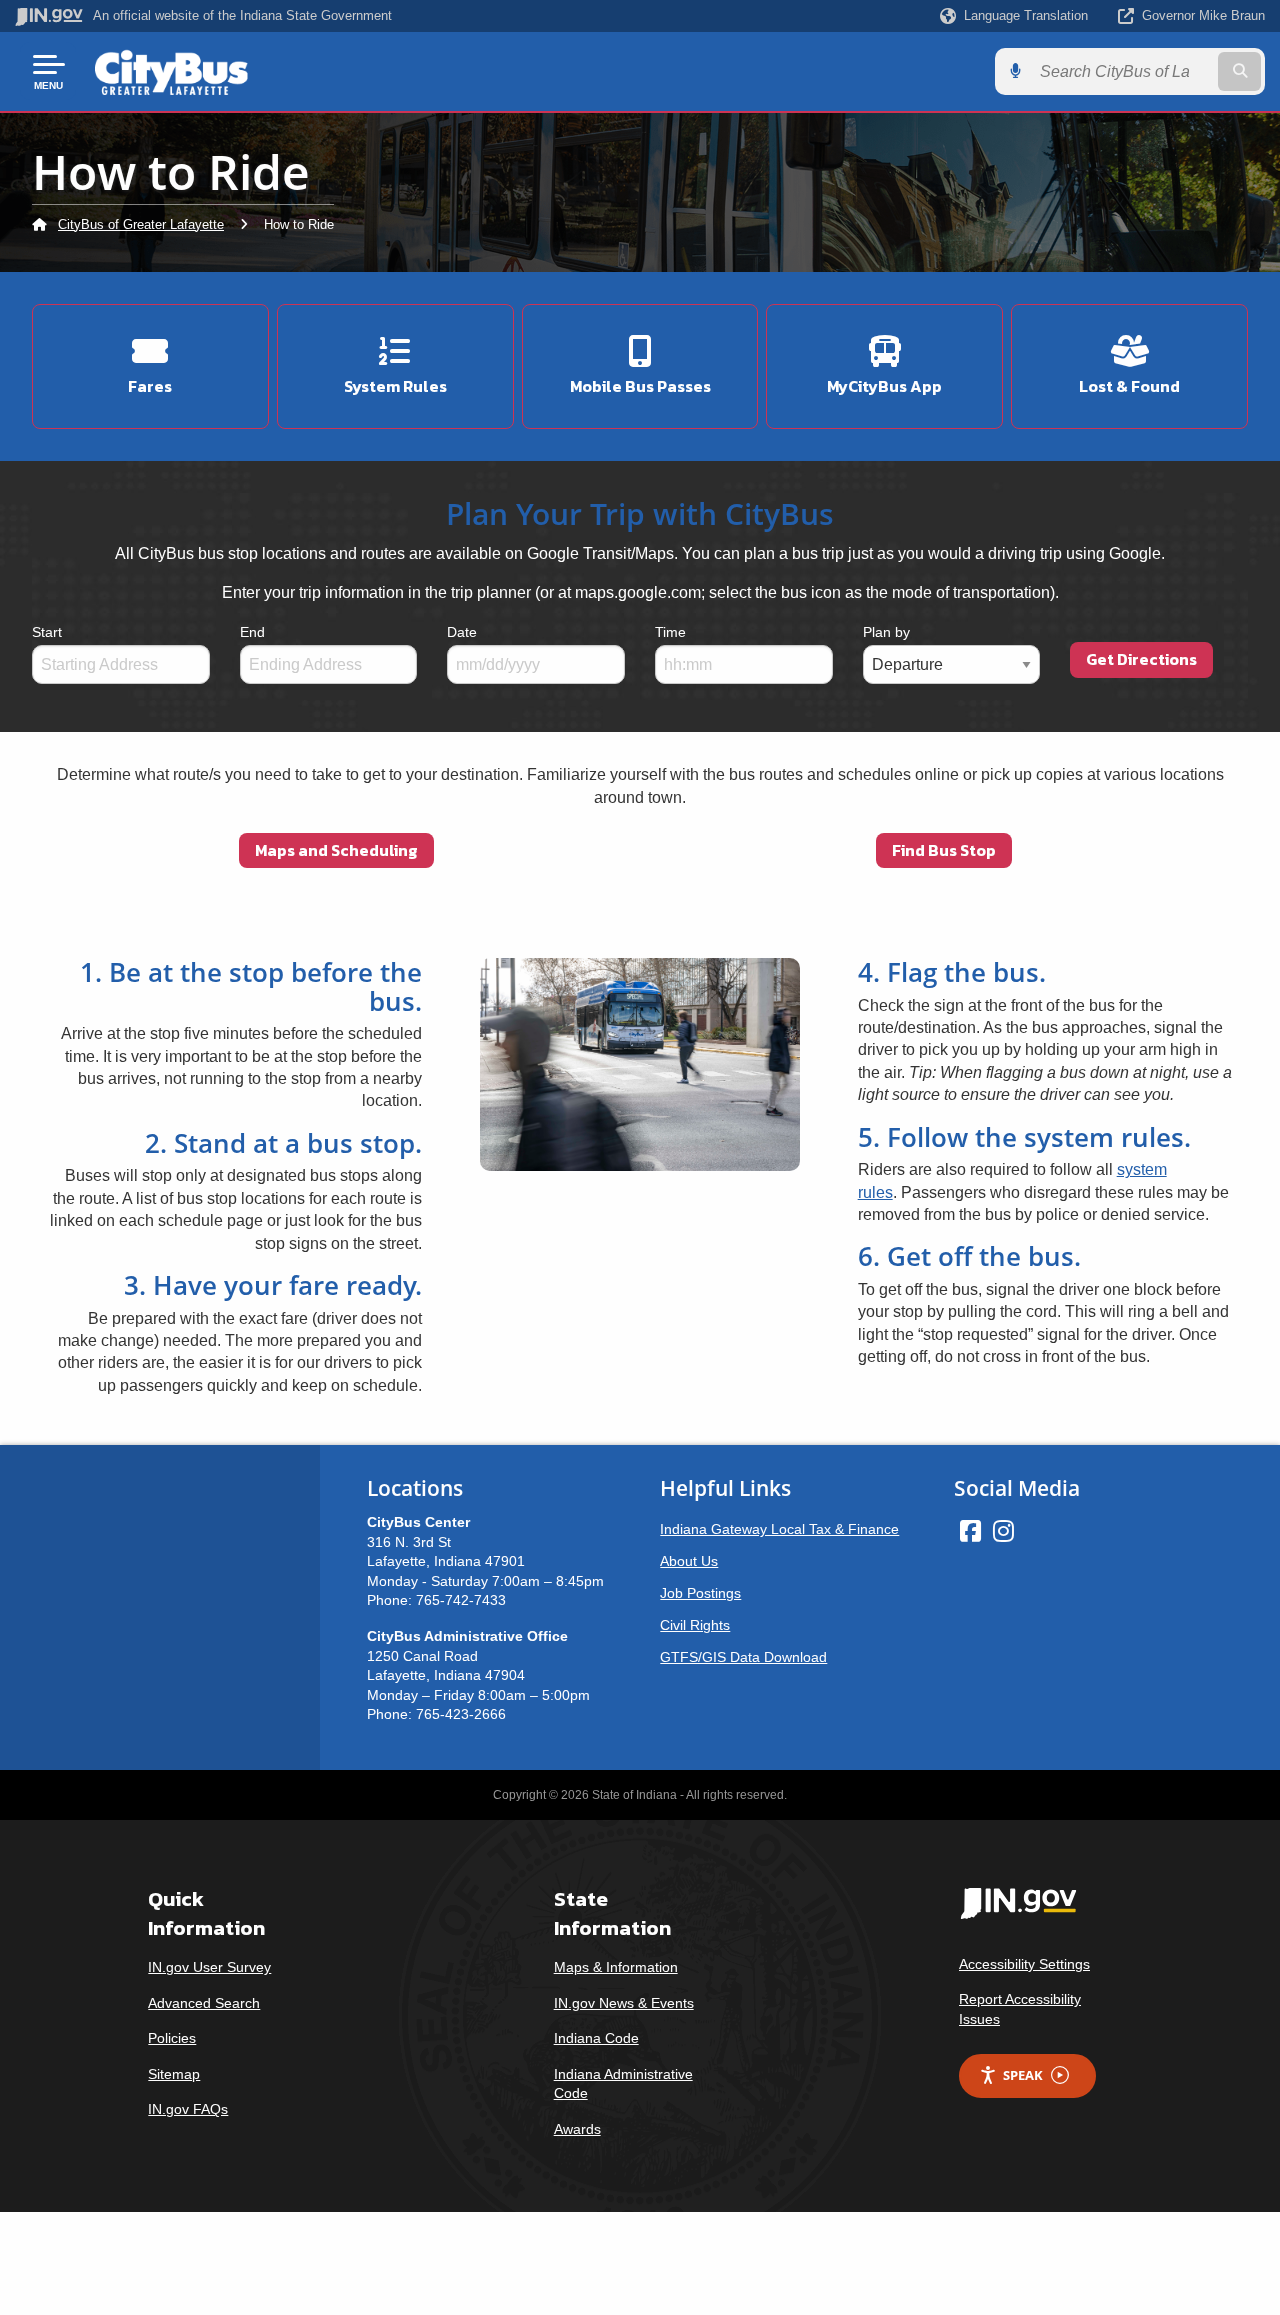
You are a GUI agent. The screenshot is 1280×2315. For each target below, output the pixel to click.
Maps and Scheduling (336, 850)
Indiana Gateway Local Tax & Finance (779, 1529)
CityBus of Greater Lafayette (141, 224)
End (252, 632)
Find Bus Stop (944, 850)
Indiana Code (596, 2038)
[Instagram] (1003, 1531)
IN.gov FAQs (188, 2109)
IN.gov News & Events (624, 2003)
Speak (1023, 2075)
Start (47, 632)
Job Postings (700, 1593)
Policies (172, 2038)
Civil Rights (695, 1625)
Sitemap (174, 2074)
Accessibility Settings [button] (1024, 1964)
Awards (577, 2129)
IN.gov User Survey (209, 1967)
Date (462, 632)
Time (670, 632)
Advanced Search (204, 2003)
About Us (689, 1561)
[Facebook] (970, 1531)
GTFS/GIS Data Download (743, 1657)
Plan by (886, 632)
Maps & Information (616, 1967)
